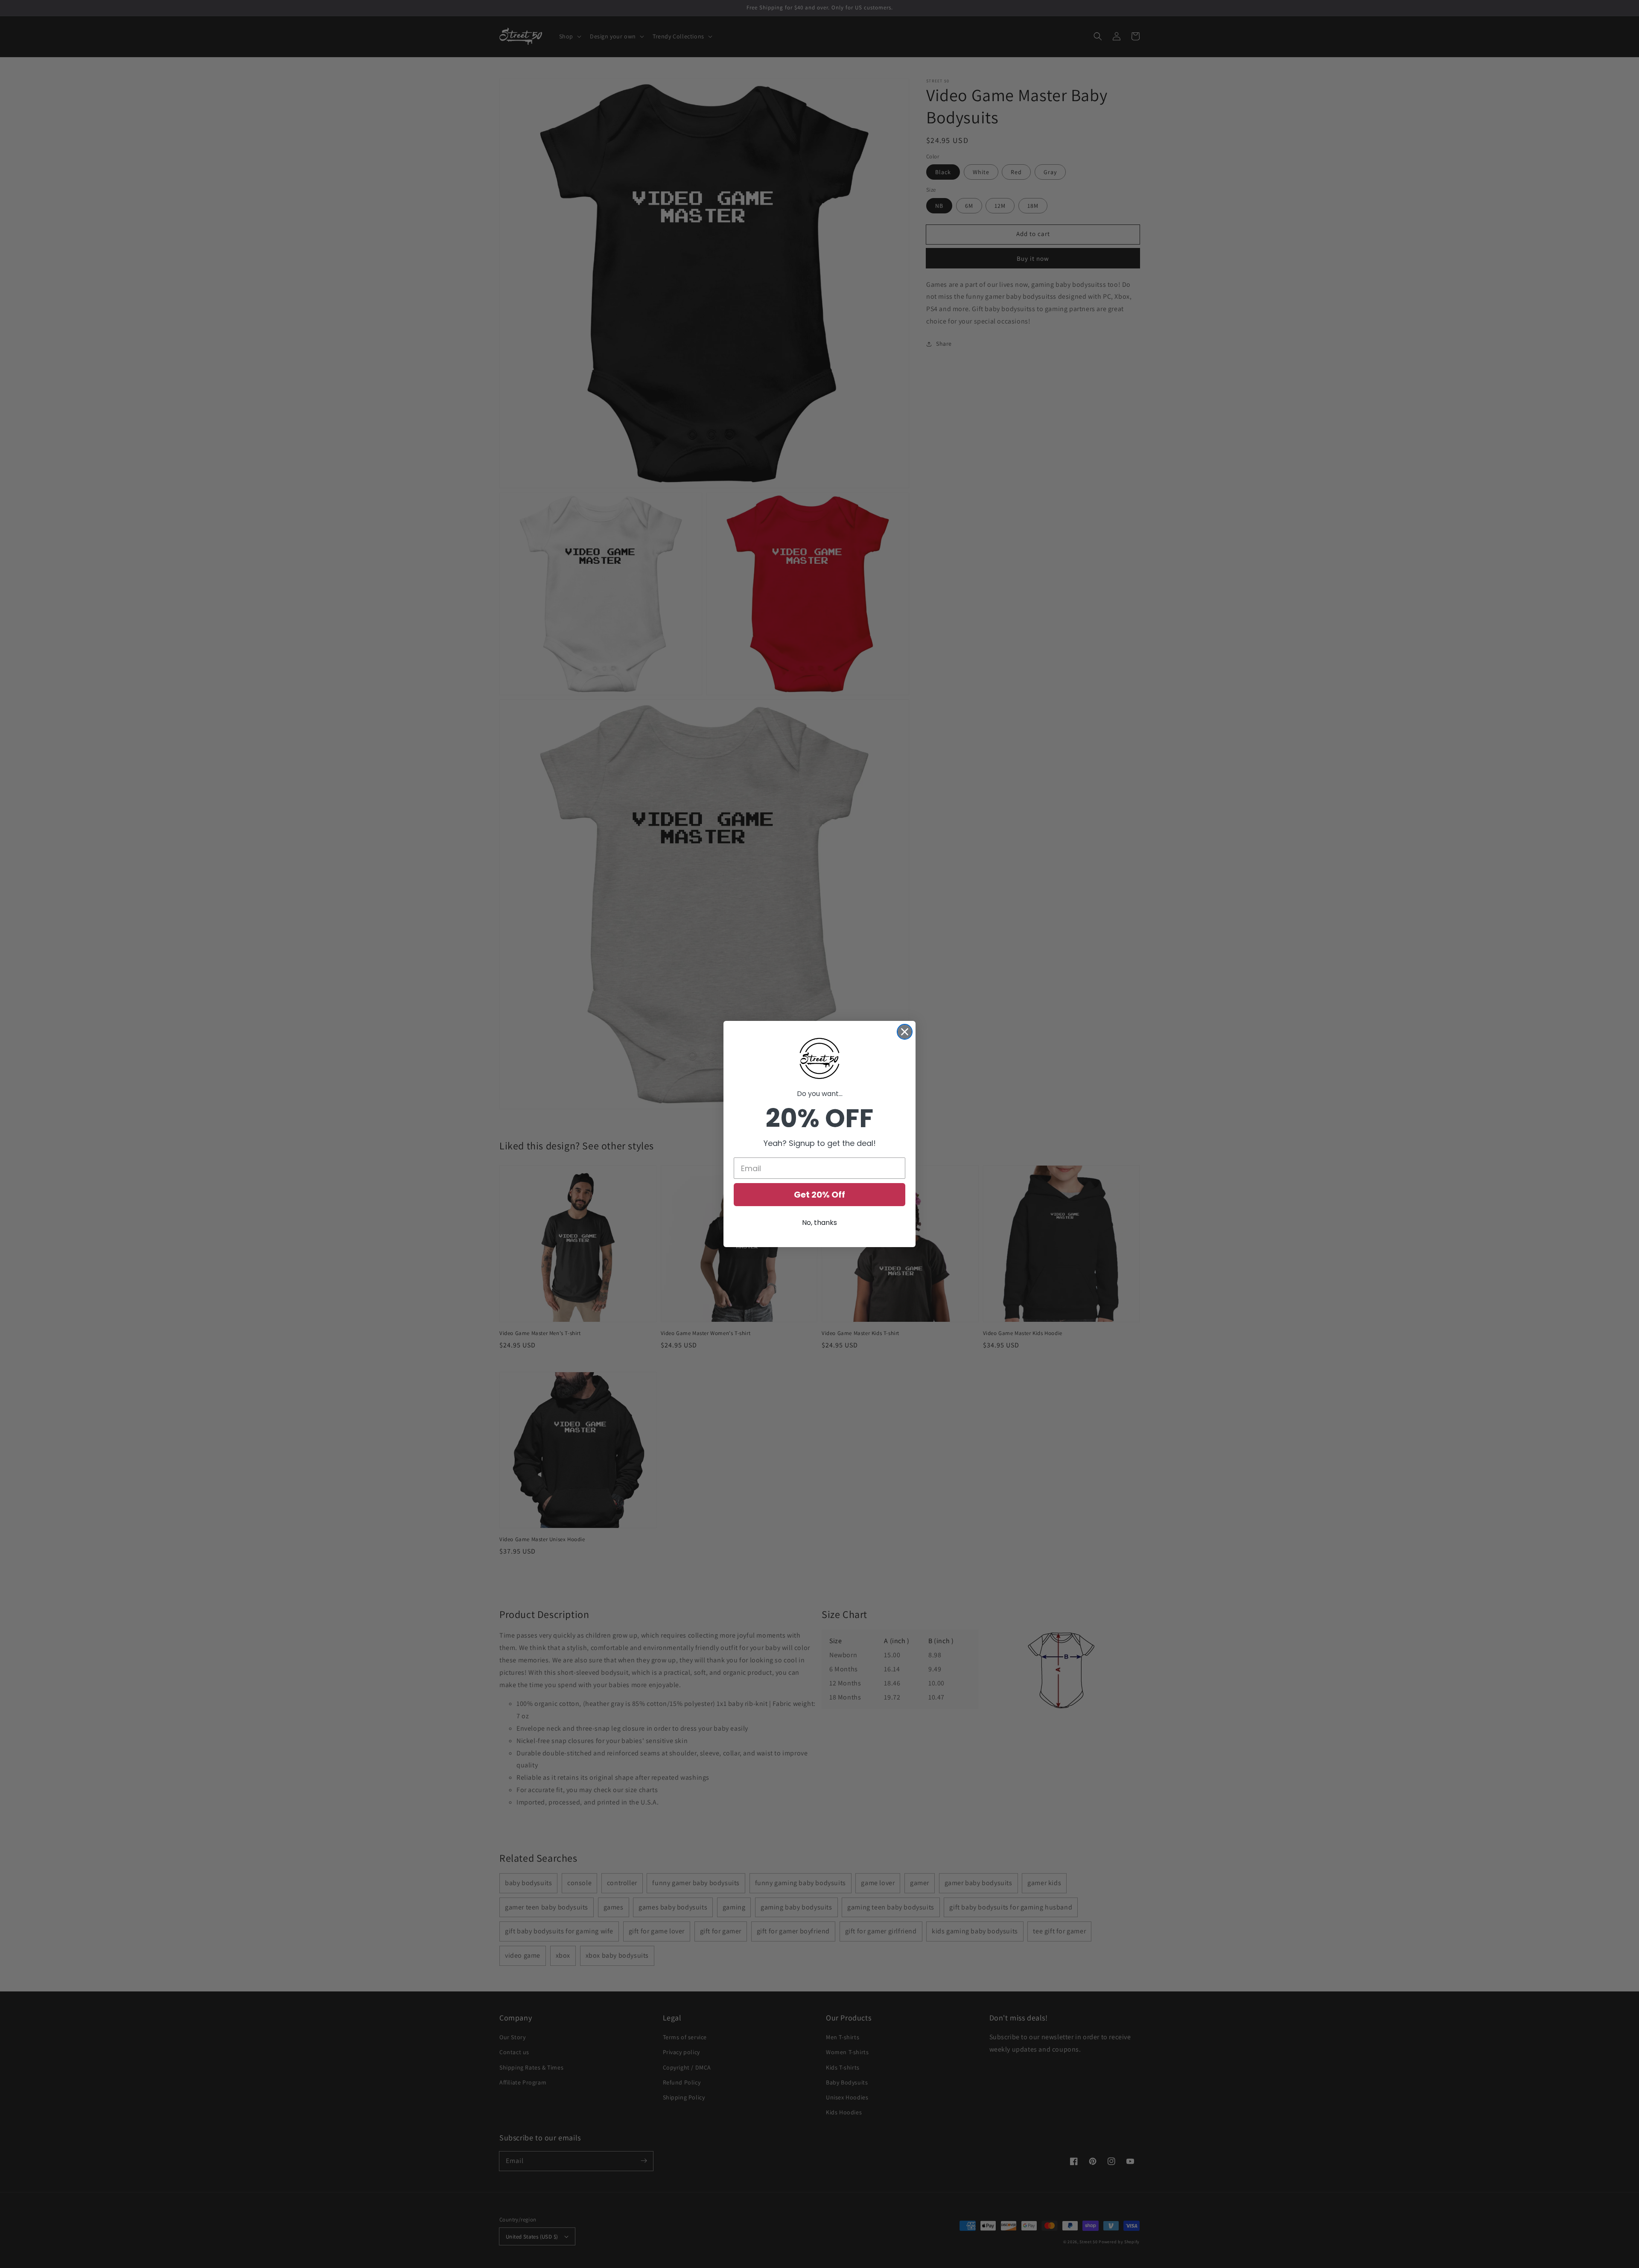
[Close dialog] (905, 1032)
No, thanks (819, 1223)
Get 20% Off (819, 1195)
